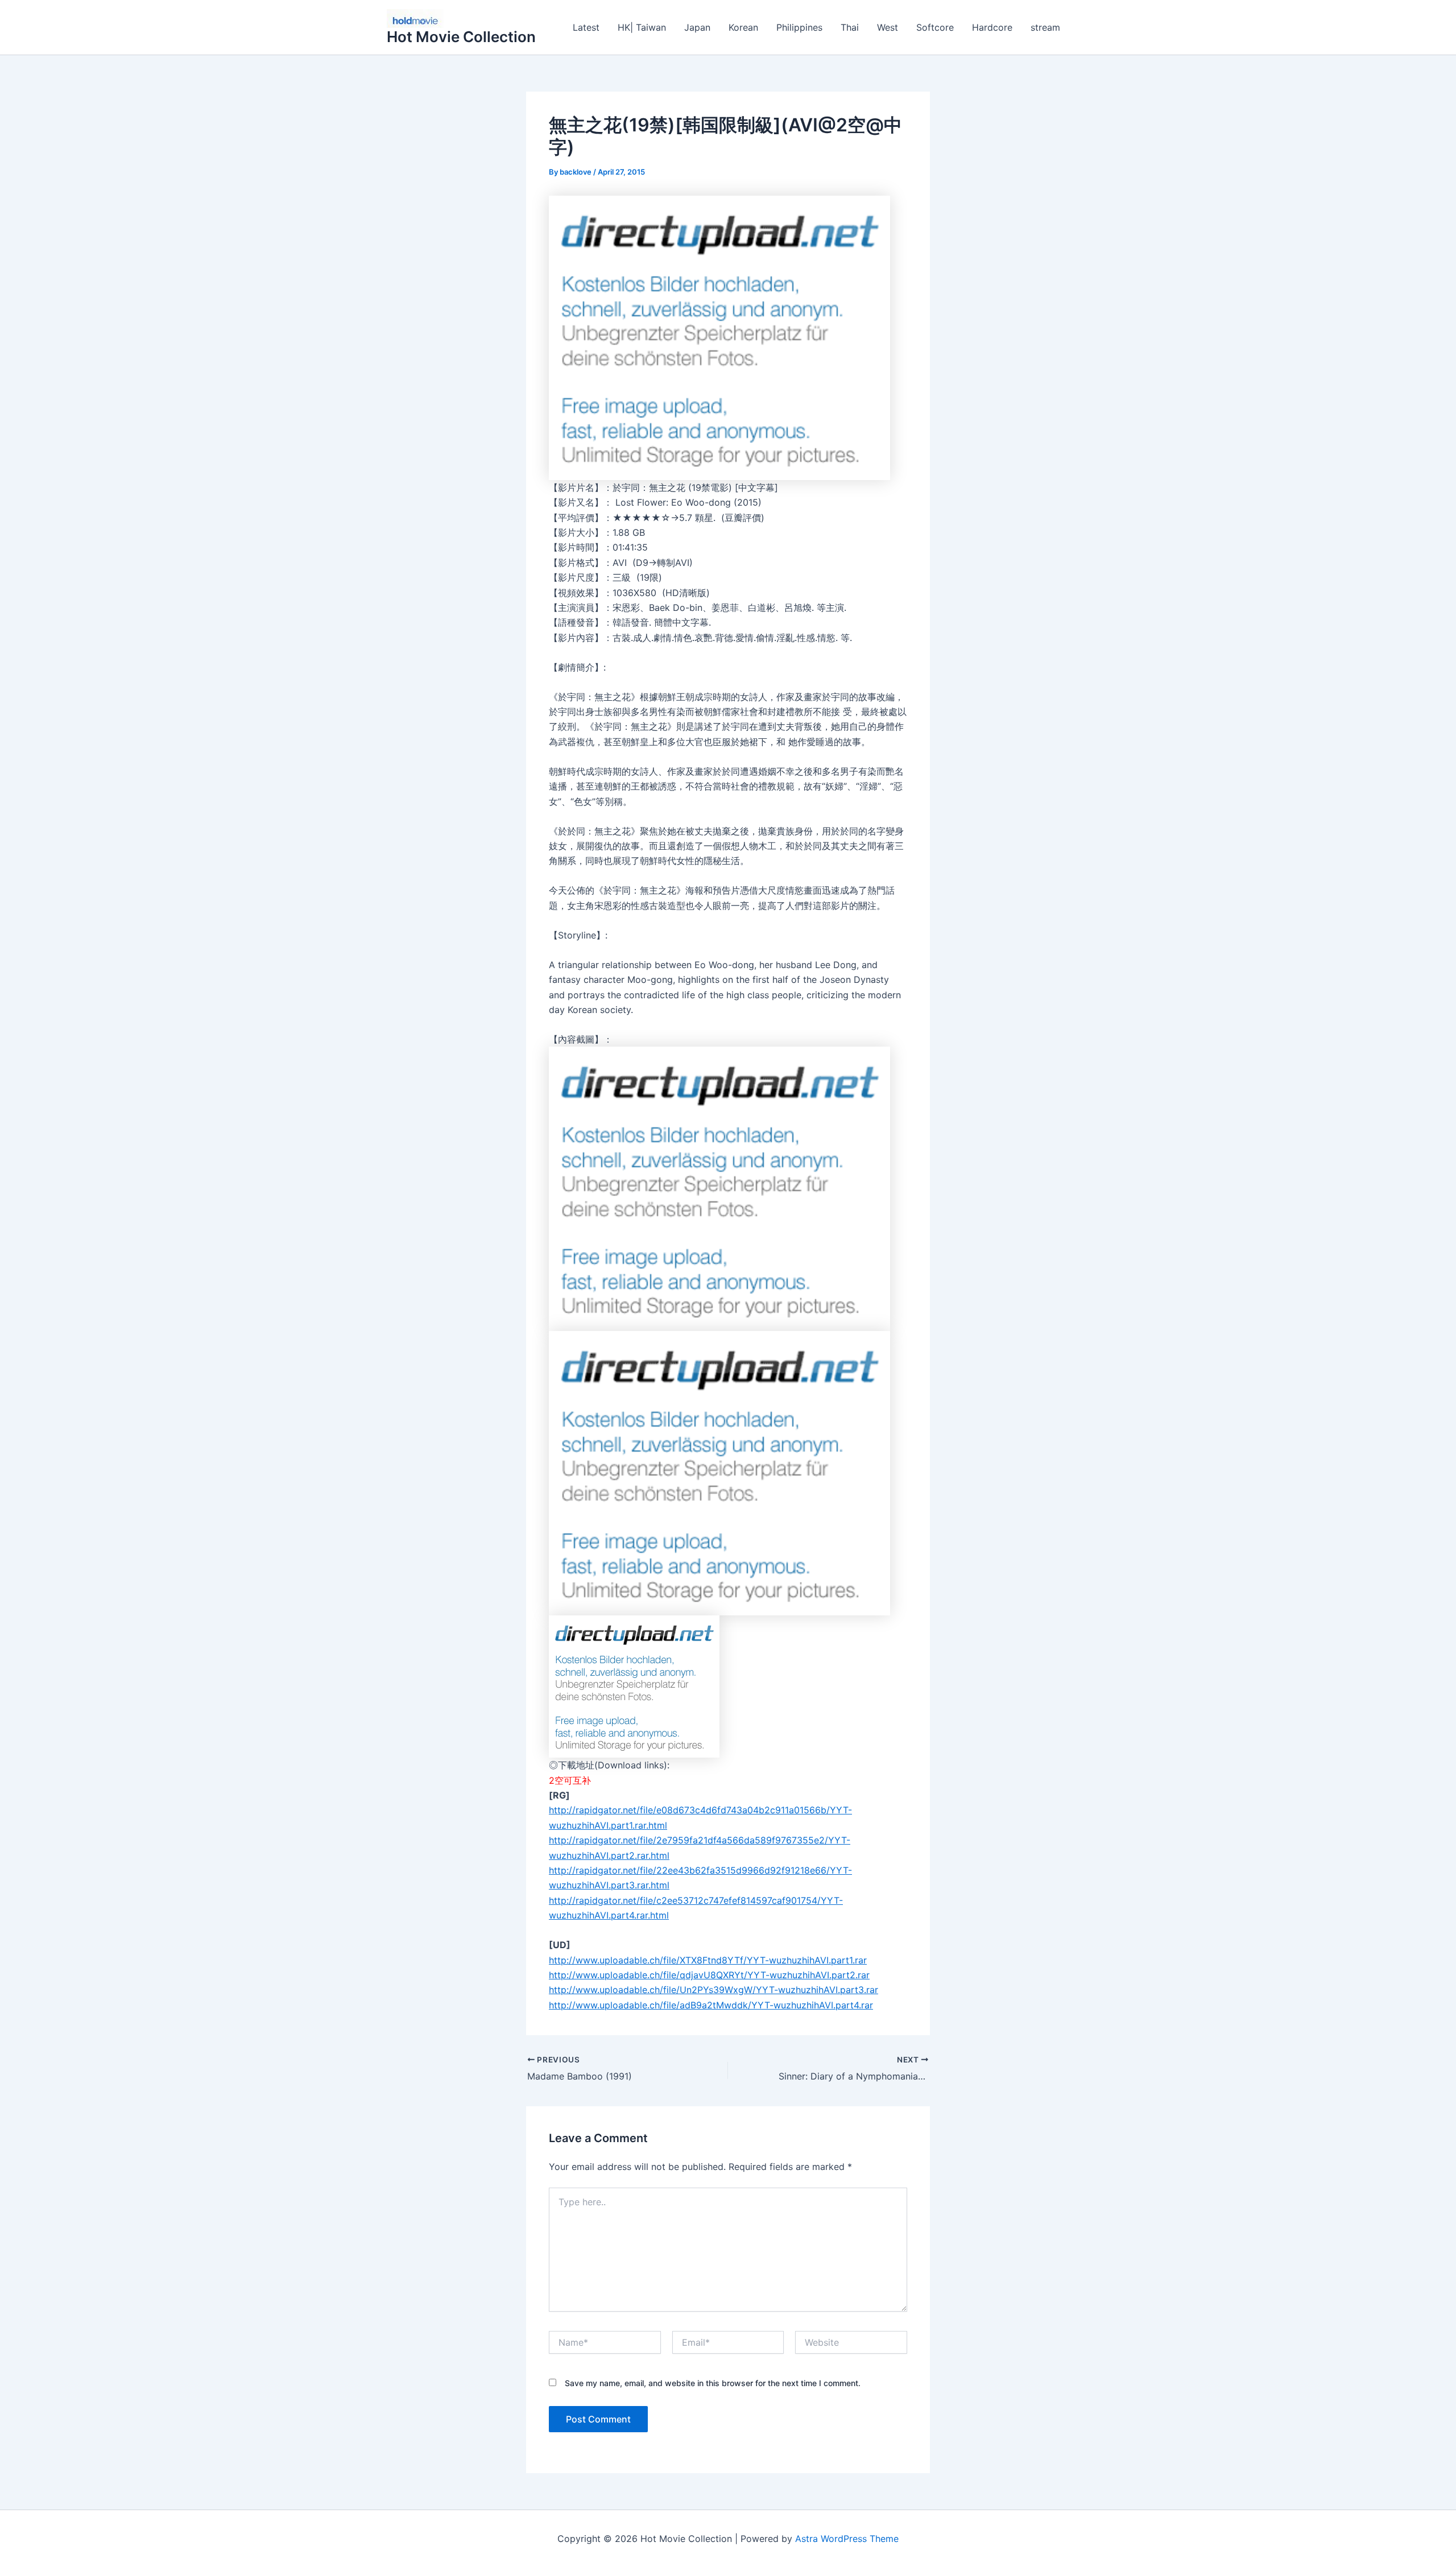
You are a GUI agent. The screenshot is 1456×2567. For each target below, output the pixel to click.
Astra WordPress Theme (847, 2539)
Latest (586, 27)
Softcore (935, 27)
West (888, 27)
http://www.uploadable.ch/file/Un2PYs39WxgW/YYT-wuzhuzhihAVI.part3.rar (713, 1990)
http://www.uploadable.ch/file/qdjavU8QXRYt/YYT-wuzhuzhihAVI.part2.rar (709, 1975)
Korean (743, 27)
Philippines (799, 27)
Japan (697, 27)
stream (1045, 27)
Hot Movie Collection (461, 37)
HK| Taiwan (642, 27)
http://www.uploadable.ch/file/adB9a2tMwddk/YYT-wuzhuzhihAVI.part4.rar (711, 2005)
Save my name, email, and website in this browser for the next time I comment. (713, 2383)
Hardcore (992, 27)
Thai (850, 27)
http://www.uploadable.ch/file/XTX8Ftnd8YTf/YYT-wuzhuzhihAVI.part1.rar (708, 1960)
